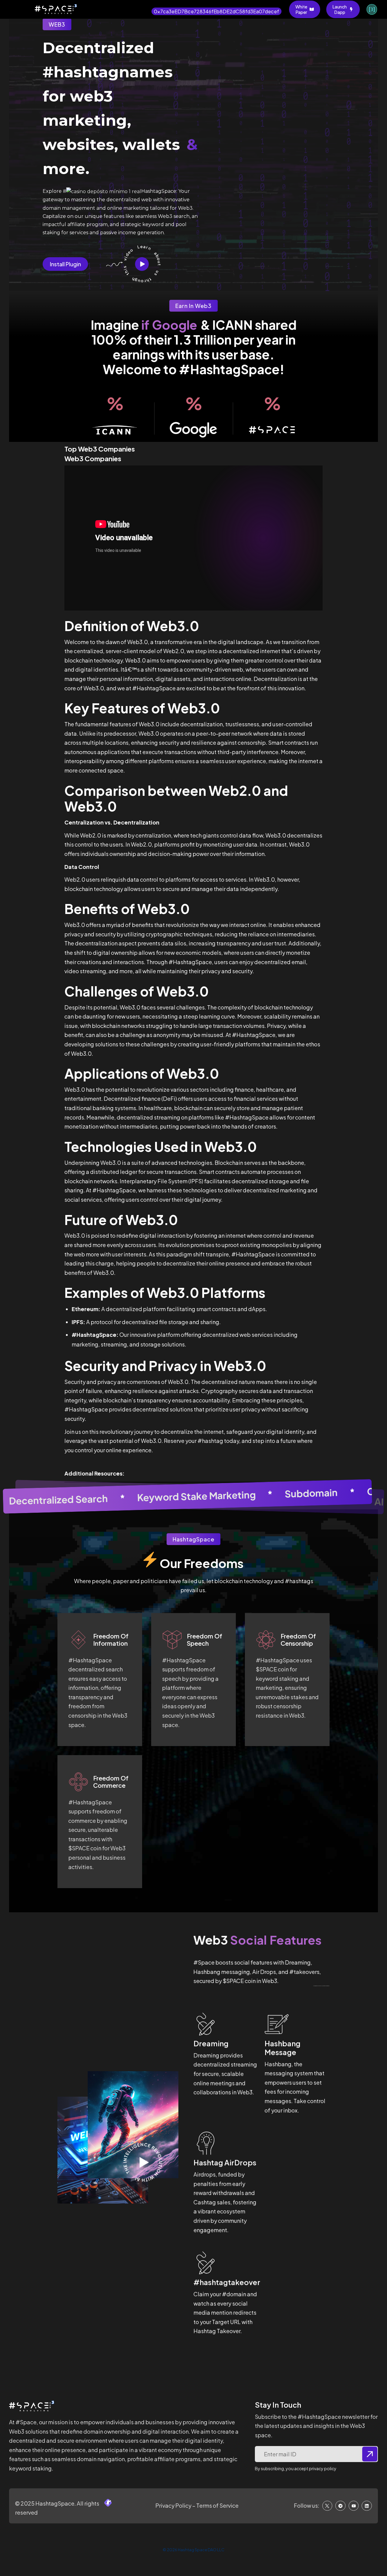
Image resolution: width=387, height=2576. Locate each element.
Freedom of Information (111, 1640)
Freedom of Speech (205, 1640)
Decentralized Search (59, 1500)
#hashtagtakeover (227, 2282)
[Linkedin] (367, 2506)
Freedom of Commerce (111, 1782)
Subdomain (311, 1493)
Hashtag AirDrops (225, 2162)
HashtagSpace (54, 2503)
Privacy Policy (173, 2505)
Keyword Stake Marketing (196, 1496)
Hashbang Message (283, 2048)
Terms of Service (217, 2505)
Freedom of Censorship (298, 1640)
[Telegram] (340, 2506)
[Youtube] (354, 2506)
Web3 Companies (93, 458)
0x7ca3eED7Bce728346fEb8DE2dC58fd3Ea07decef (216, 11)
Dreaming (211, 2043)
